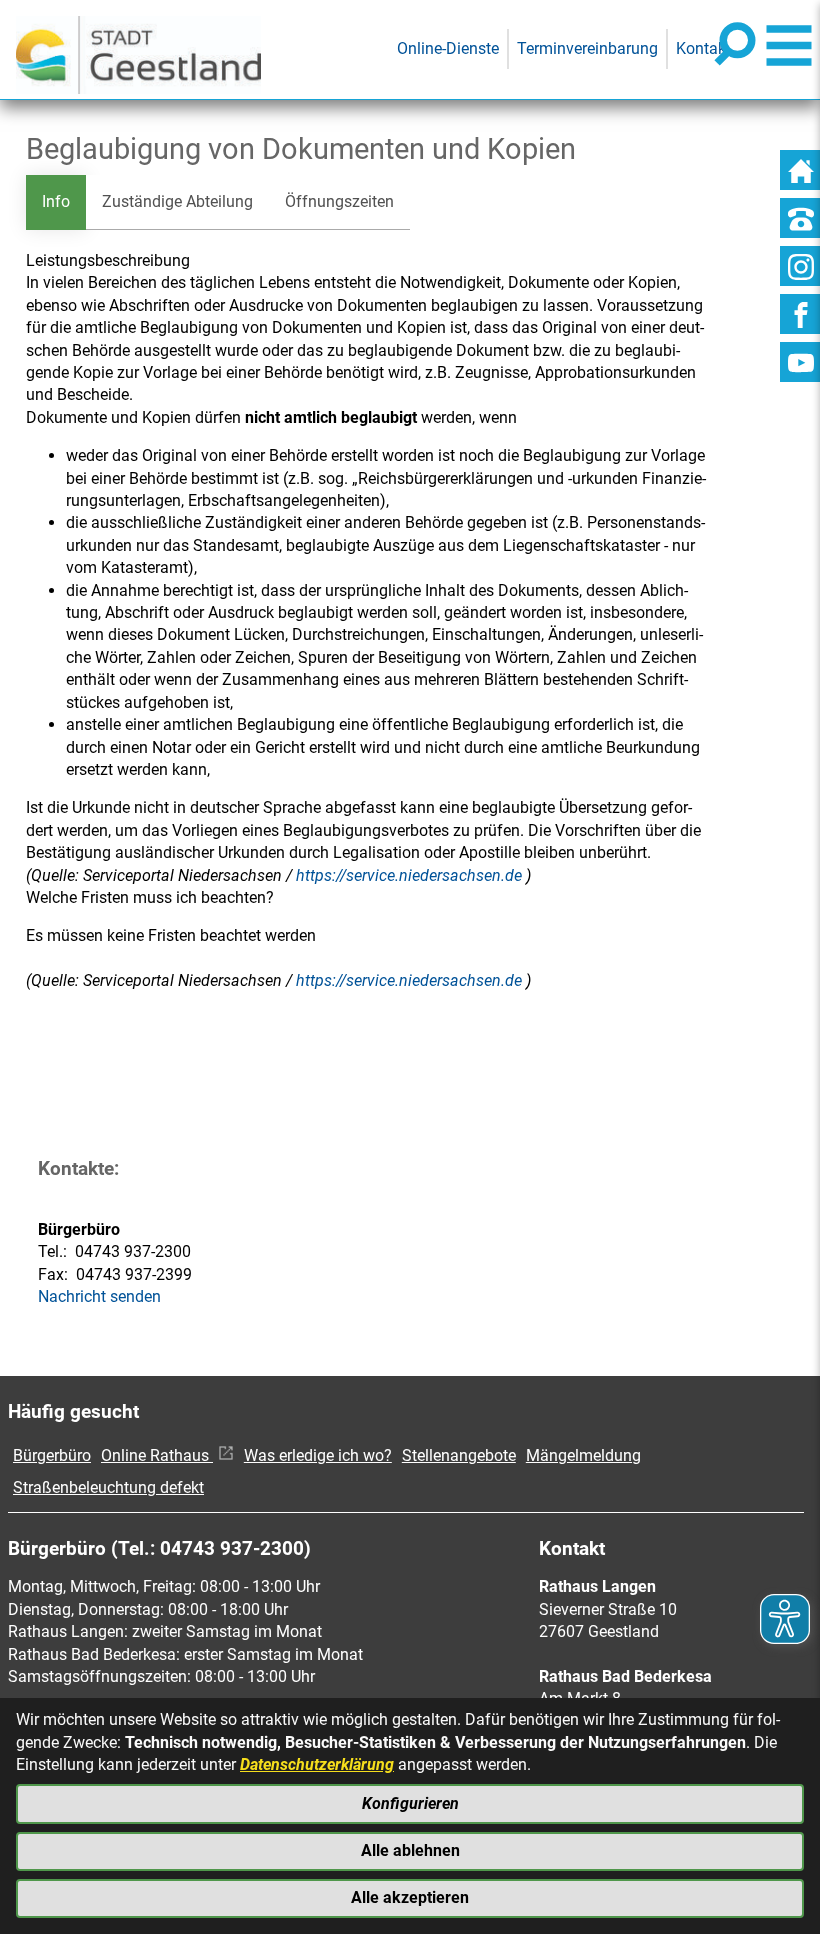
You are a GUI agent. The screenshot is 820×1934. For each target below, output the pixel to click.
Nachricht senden (99, 1296)
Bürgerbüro (52, 1455)
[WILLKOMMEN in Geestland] (138, 49)
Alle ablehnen (410, 1850)
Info (56, 201)
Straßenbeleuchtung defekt (108, 1487)
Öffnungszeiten (339, 201)
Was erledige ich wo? (318, 1455)
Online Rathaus (157, 1455)
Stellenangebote (459, 1455)
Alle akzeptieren (410, 1897)
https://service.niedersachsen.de (411, 875)
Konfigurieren (410, 1803)
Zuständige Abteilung (177, 201)
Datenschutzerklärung (317, 1764)
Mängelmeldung (583, 1455)
